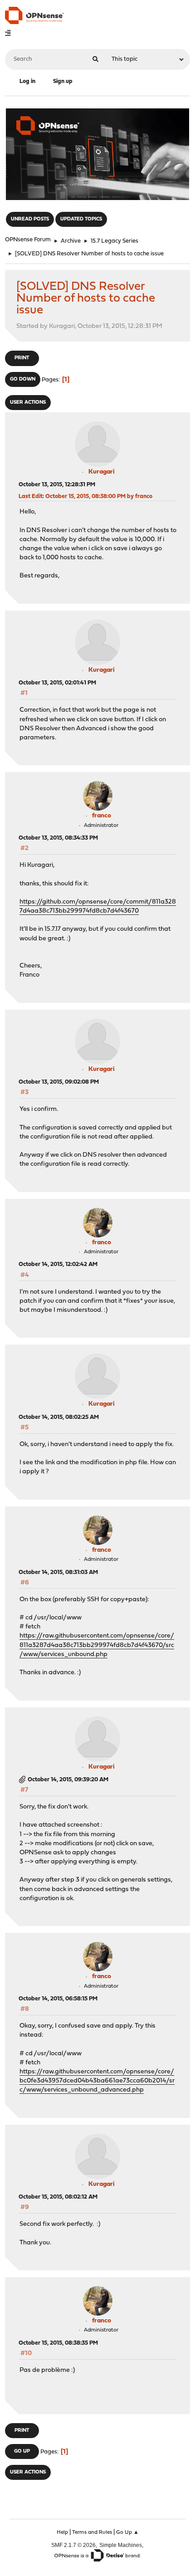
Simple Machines (121, 2545)
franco (102, 816)
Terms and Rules (92, 2532)
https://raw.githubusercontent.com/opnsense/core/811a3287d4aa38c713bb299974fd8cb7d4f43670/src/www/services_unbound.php (97, 1645)
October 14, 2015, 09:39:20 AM (68, 1780)
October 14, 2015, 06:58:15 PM (58, 1999)
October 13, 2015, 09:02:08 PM (59, 1082)
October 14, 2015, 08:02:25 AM (59, 1417)
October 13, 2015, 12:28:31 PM (57, 485)
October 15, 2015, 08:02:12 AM (58, 2197)
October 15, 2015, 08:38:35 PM (58, 2343)
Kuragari (102, 472)
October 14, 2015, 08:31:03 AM (58, 1572)
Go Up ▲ (127, 2532)
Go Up (22, 2451)
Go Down (23, 379)
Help (62, 2532)
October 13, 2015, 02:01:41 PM (57, 683)
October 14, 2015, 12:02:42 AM (58, 1264)
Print (22, 358)
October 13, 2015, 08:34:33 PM (58, 838)
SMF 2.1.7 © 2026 (73, 2545)
